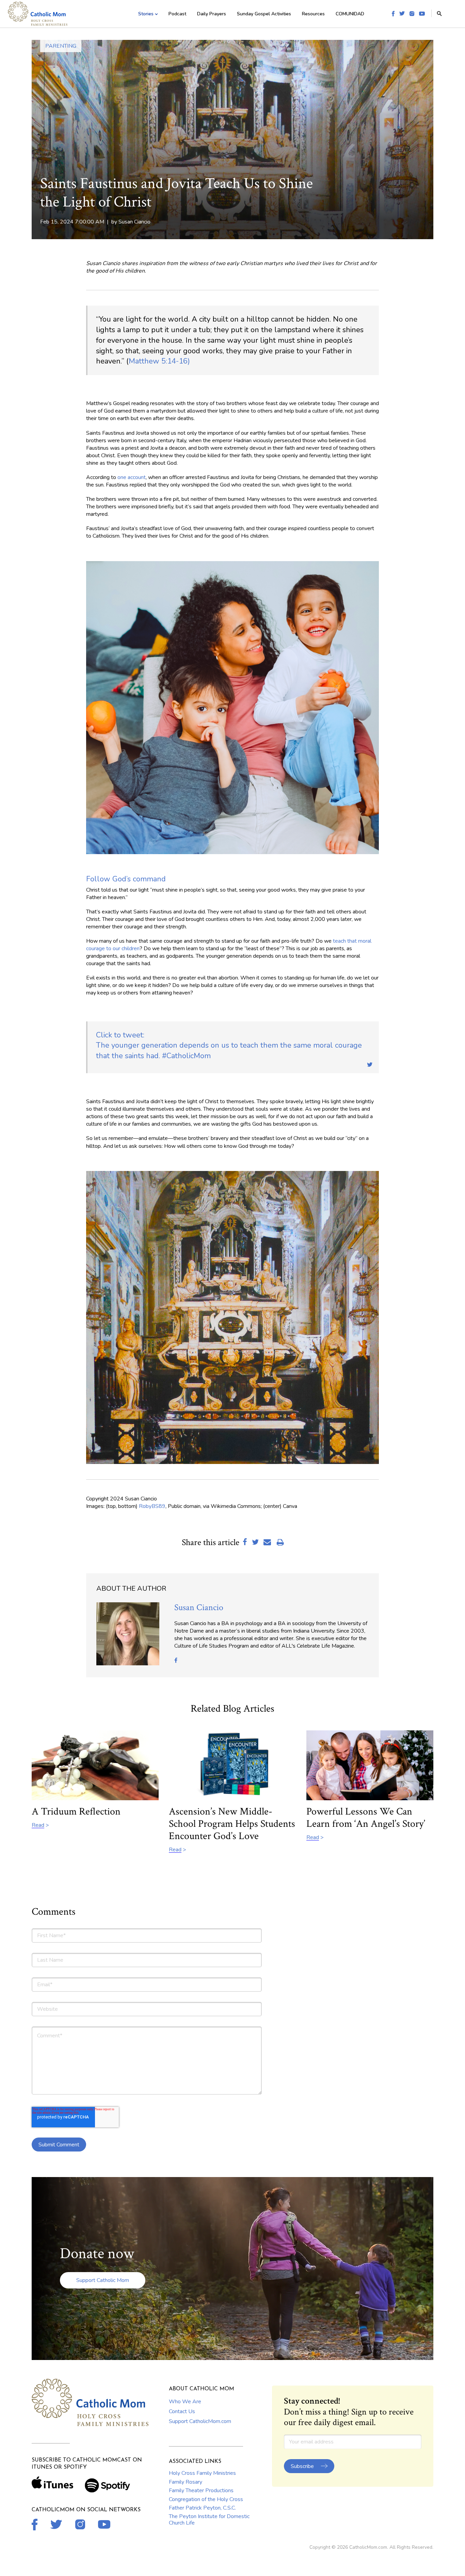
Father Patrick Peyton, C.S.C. (202, 2508)
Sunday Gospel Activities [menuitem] (264, 14)
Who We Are (185, 2402)
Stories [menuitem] (146, 14)
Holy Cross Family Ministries (202, 2473)
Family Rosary (186, 2482)
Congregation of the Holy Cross (206, 2499)
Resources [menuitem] (313, 14)
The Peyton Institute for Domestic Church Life (209, 2519)
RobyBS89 (152, 1506)
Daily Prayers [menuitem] (212, 14)
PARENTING (61, 46)
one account (132, 477)
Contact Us (182, 2411)
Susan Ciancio (134, 222)
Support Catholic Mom (103, 2280)
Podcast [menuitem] (177, 14)
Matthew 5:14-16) (159, 361)
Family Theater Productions (201, 2490)
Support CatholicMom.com (200, 2421)
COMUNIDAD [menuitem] (350, 14)
